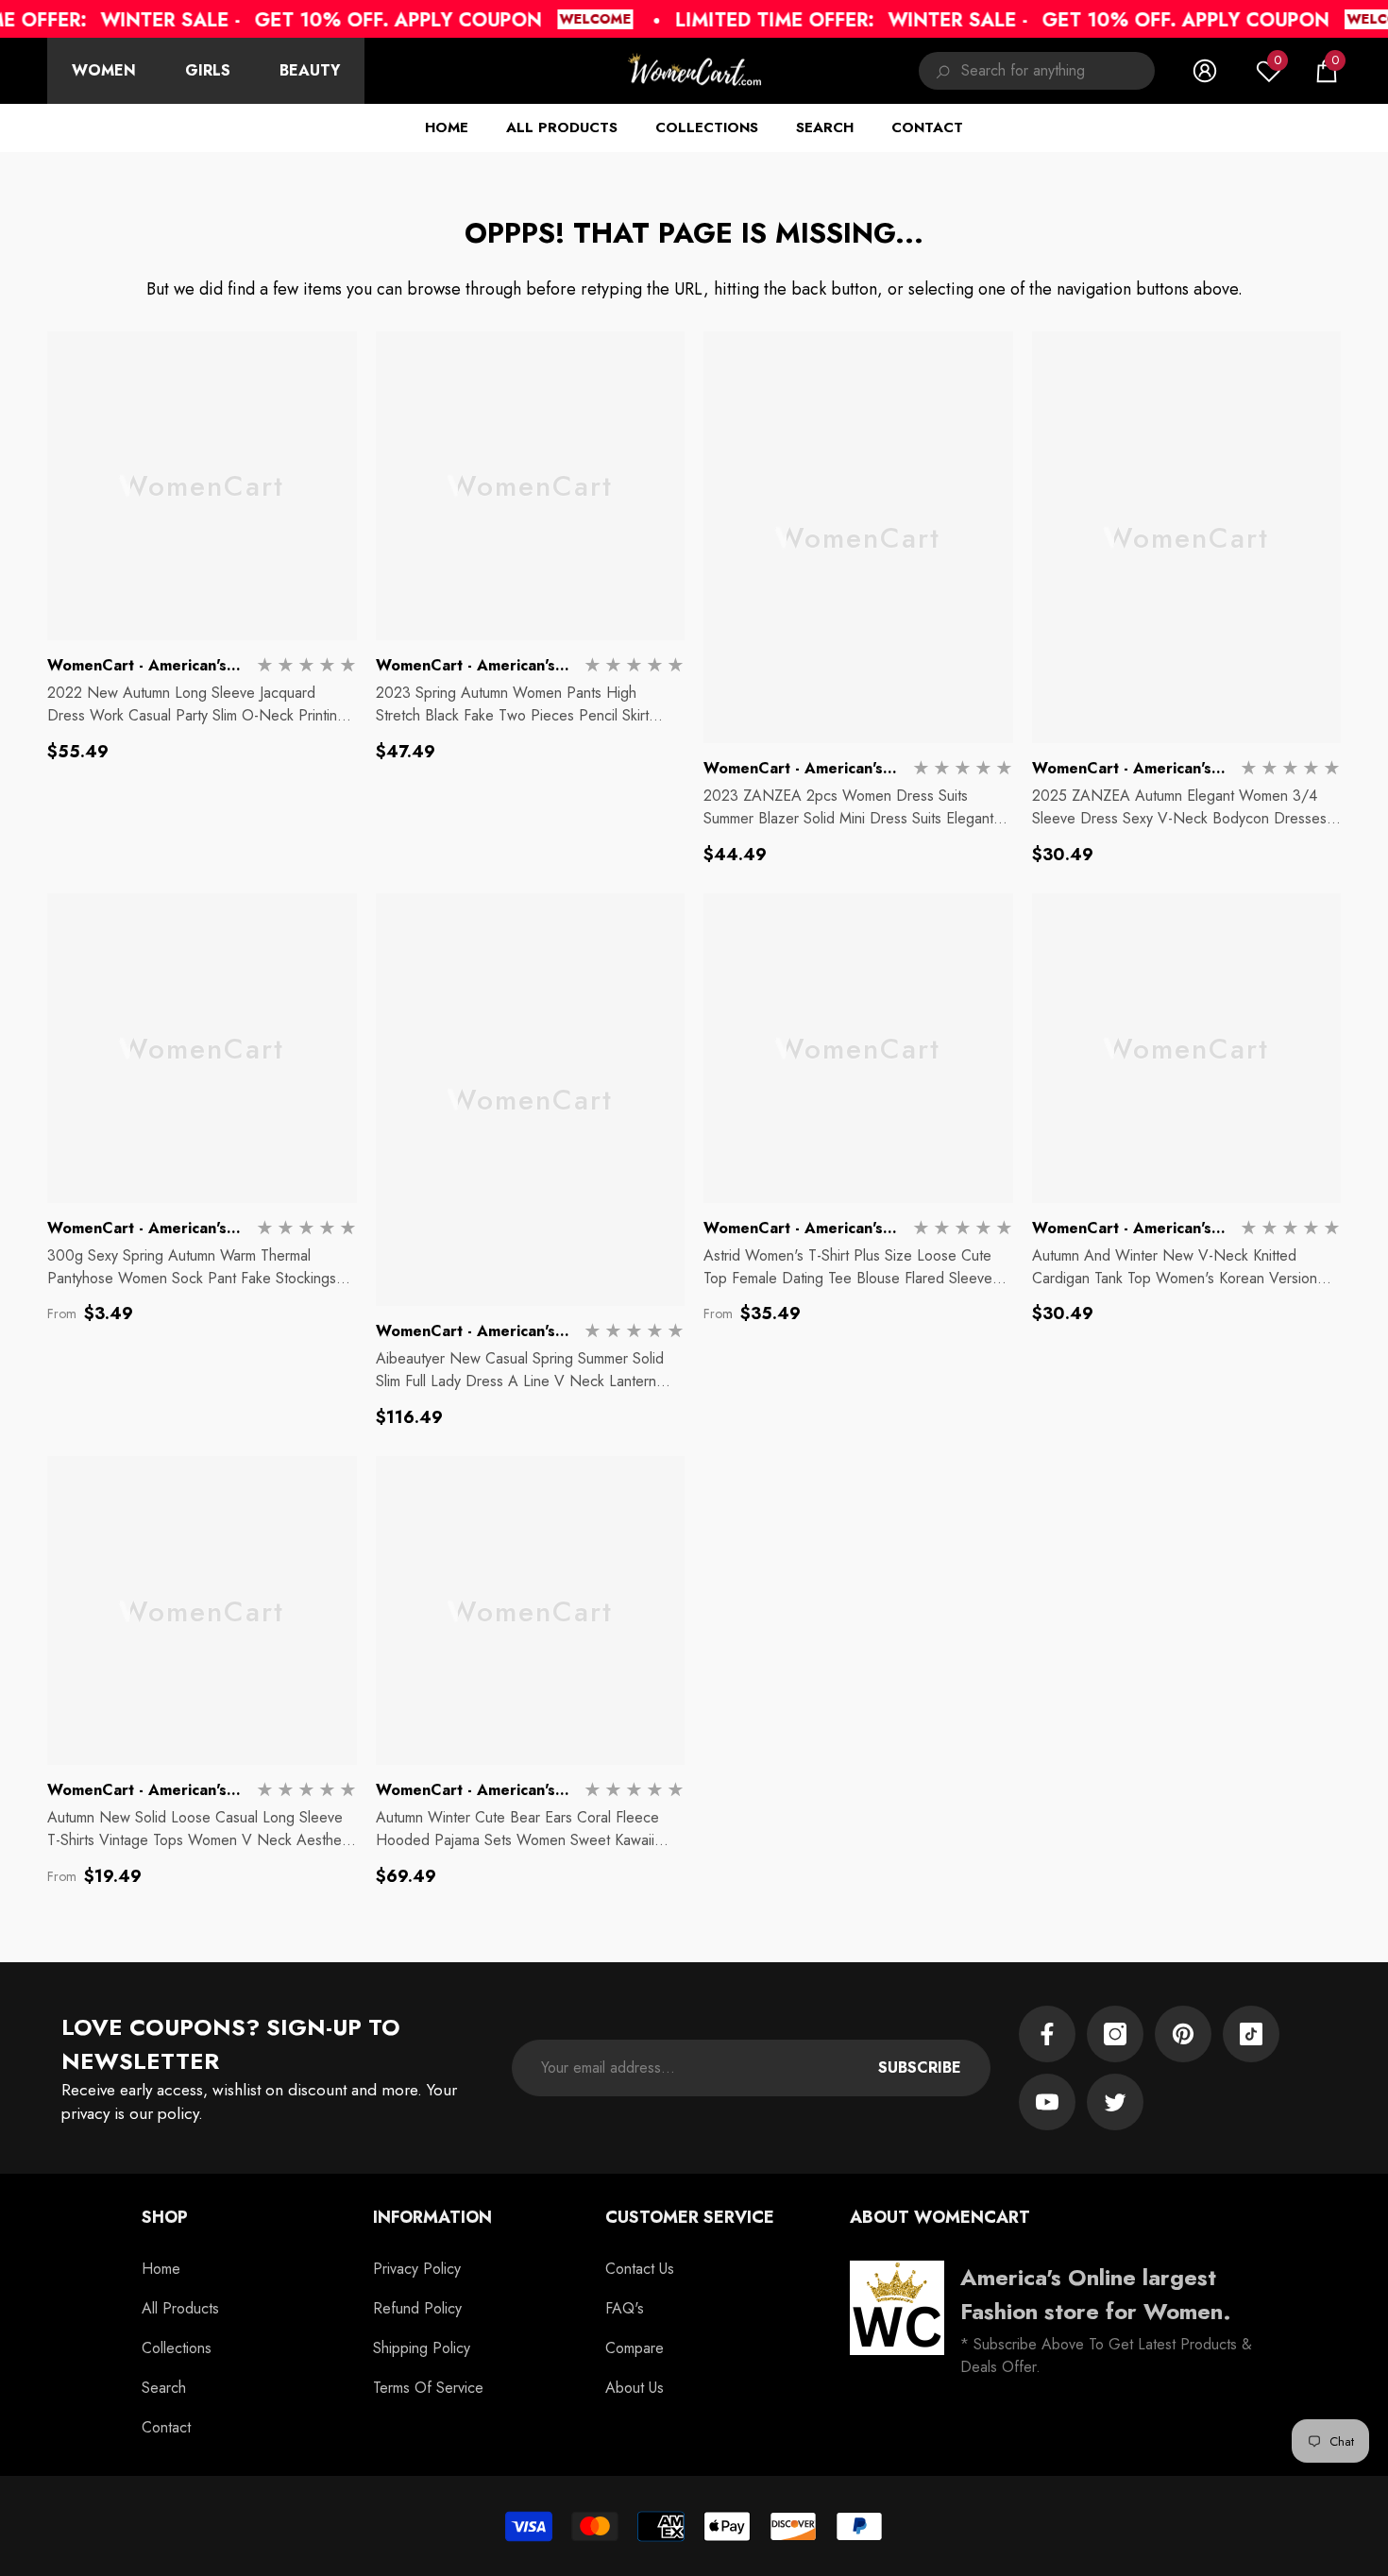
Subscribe (920, 2068)
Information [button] (432, 2217)
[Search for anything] (1037, 71)
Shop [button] (165, 2217)
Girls (208, 70)
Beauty (310, 70)
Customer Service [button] (690, 2217)
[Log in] (1205, 71)
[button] (1327, 71)
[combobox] (1058, 71)
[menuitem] (104, 71)
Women (104, 70)
